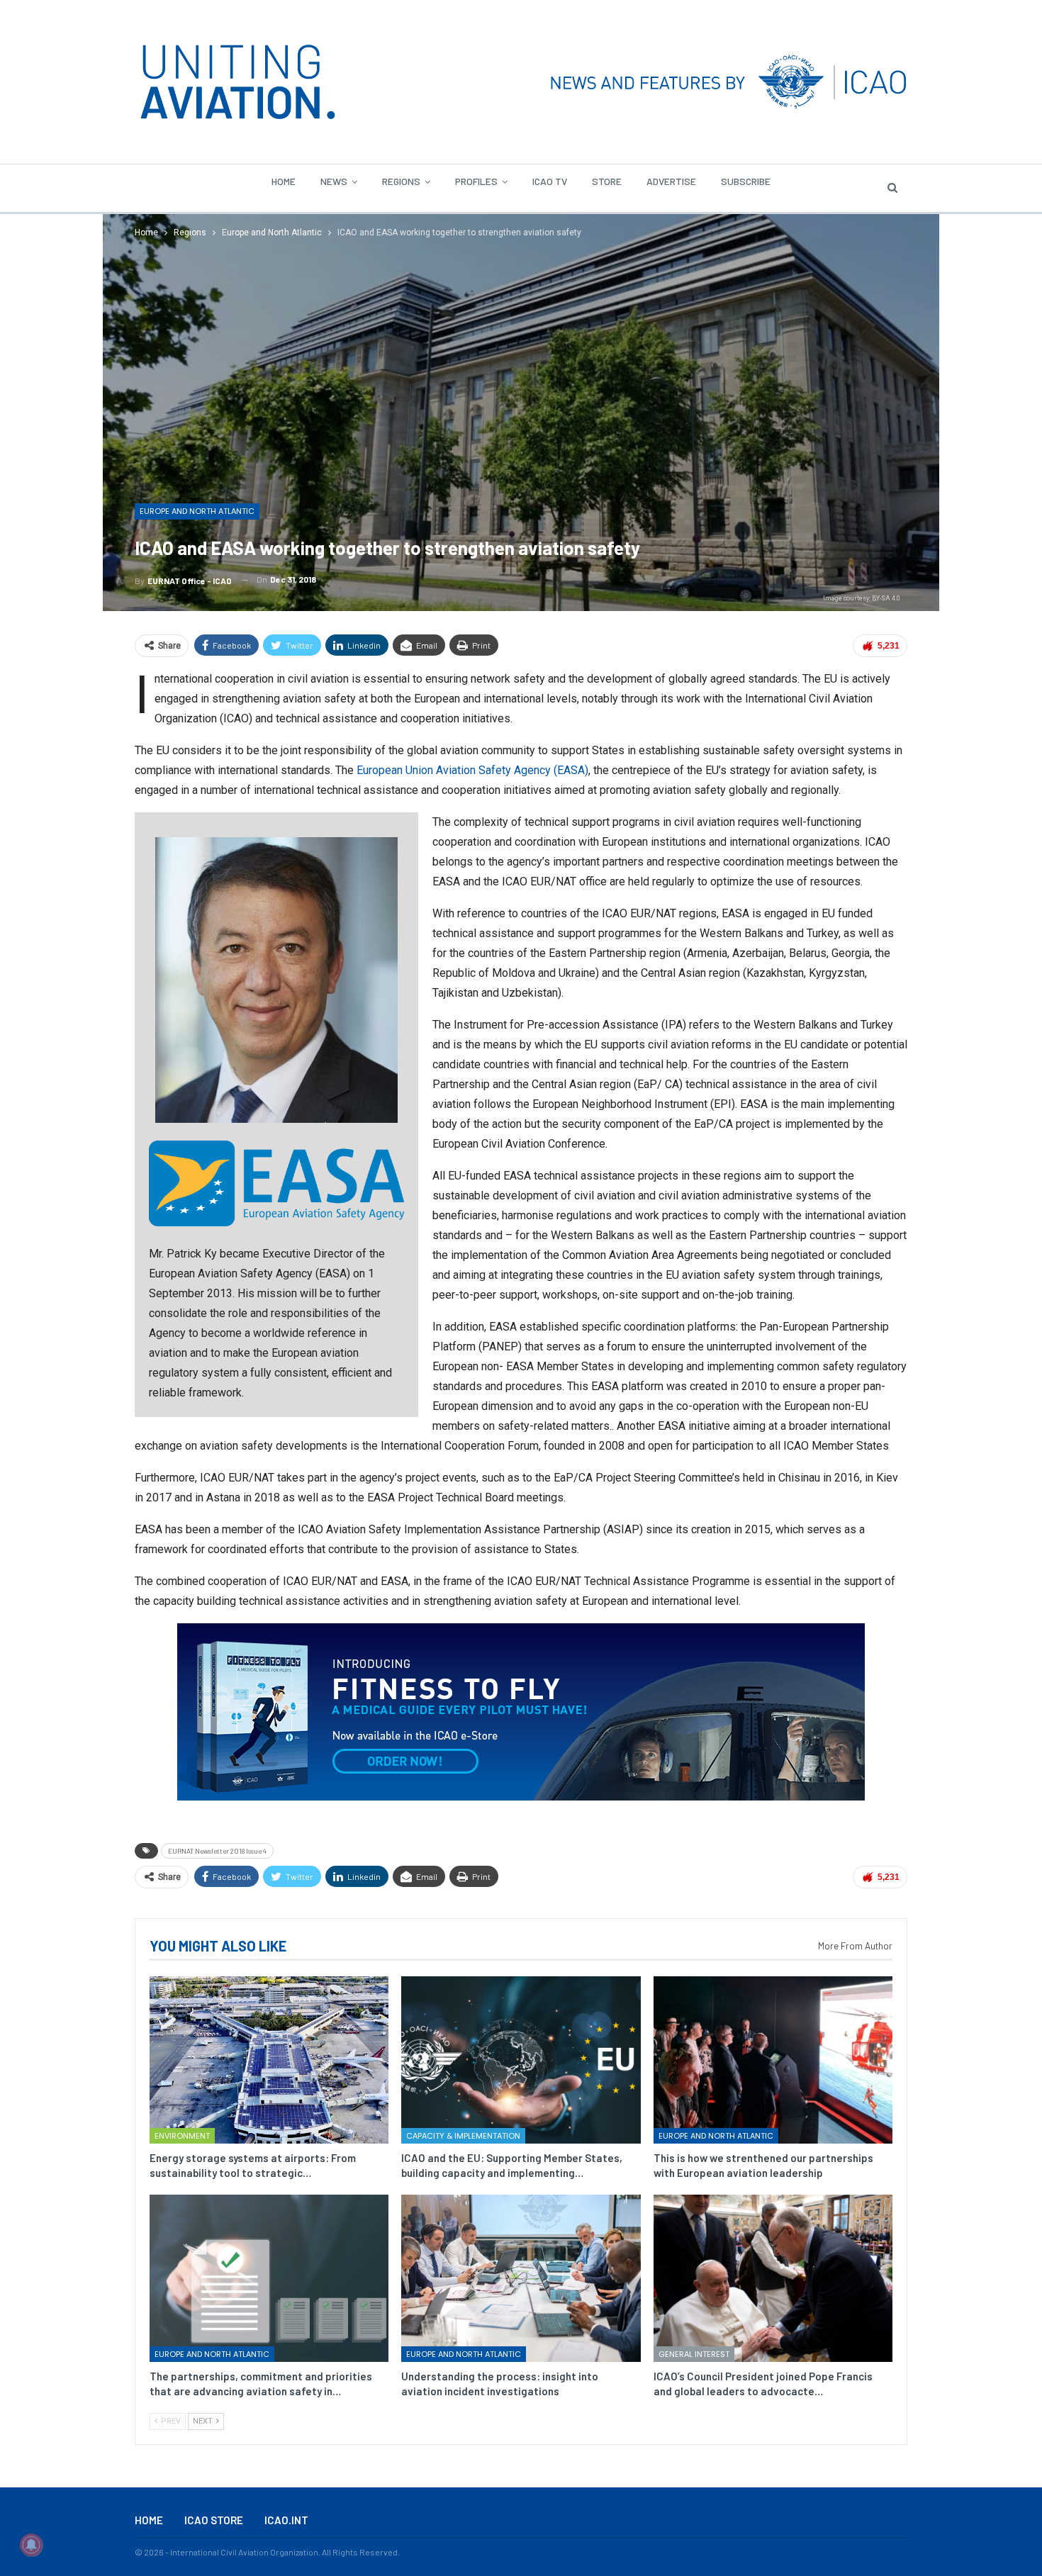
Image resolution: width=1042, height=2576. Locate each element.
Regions (401, 181)
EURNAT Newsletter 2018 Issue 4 (217, 1851)
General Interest (694, 2354)
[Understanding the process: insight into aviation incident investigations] (521, 2278)
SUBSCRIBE (746, 181)
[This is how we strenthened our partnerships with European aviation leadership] (773, 2060)
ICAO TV (550, 181)
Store (607, 181)
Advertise (671, 181)
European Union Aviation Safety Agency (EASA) (472, 770)
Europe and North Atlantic (197, 511)
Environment (182, 2136)
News (334, 181)
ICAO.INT (286, 2520)
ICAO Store (214, 2520)
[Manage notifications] (31, 2545)
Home (284, 181)
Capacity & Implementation (463, 2136)
